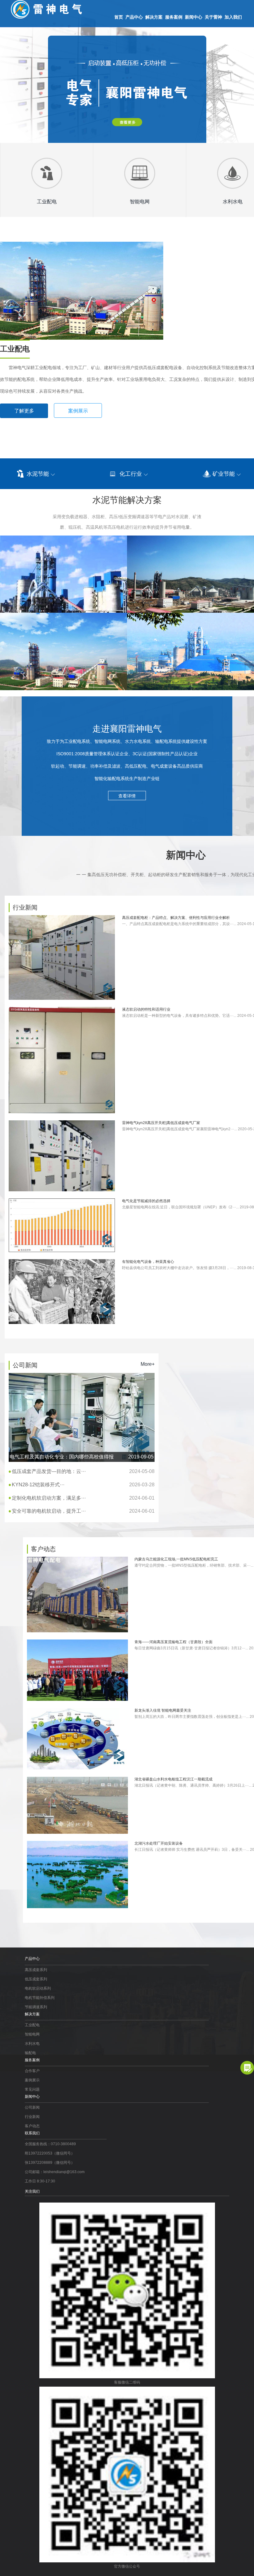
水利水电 (32, 2044)
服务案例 (174, 17)
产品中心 (134, 17)
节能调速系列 (36, 2007)
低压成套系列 (36, 1979)
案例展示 (78, 411)
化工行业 (131, 474)
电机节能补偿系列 (40, 1998)
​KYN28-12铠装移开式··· (83, 1485)
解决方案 (154, 17)
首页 (119, 17)
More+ (148, 1364)
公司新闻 (32, 2107)
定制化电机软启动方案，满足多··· (83, 1498)
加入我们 (233, 17)
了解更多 (24, 411)
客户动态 (32, 2126)
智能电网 (32, 2034)
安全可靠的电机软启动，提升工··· (83, 1511)
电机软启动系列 (38, 1988)
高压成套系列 (36, 1970)
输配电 (30, 2053)
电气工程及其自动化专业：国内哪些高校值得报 (82, 1457)
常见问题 (32, 2089)
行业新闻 (32, 2117)
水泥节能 (38, 474)
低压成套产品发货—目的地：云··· (83, 1471)
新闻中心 (194, 17)
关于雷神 (213, 17)
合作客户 (32, 2071)
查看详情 (127, 796)
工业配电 (32, 2025)
